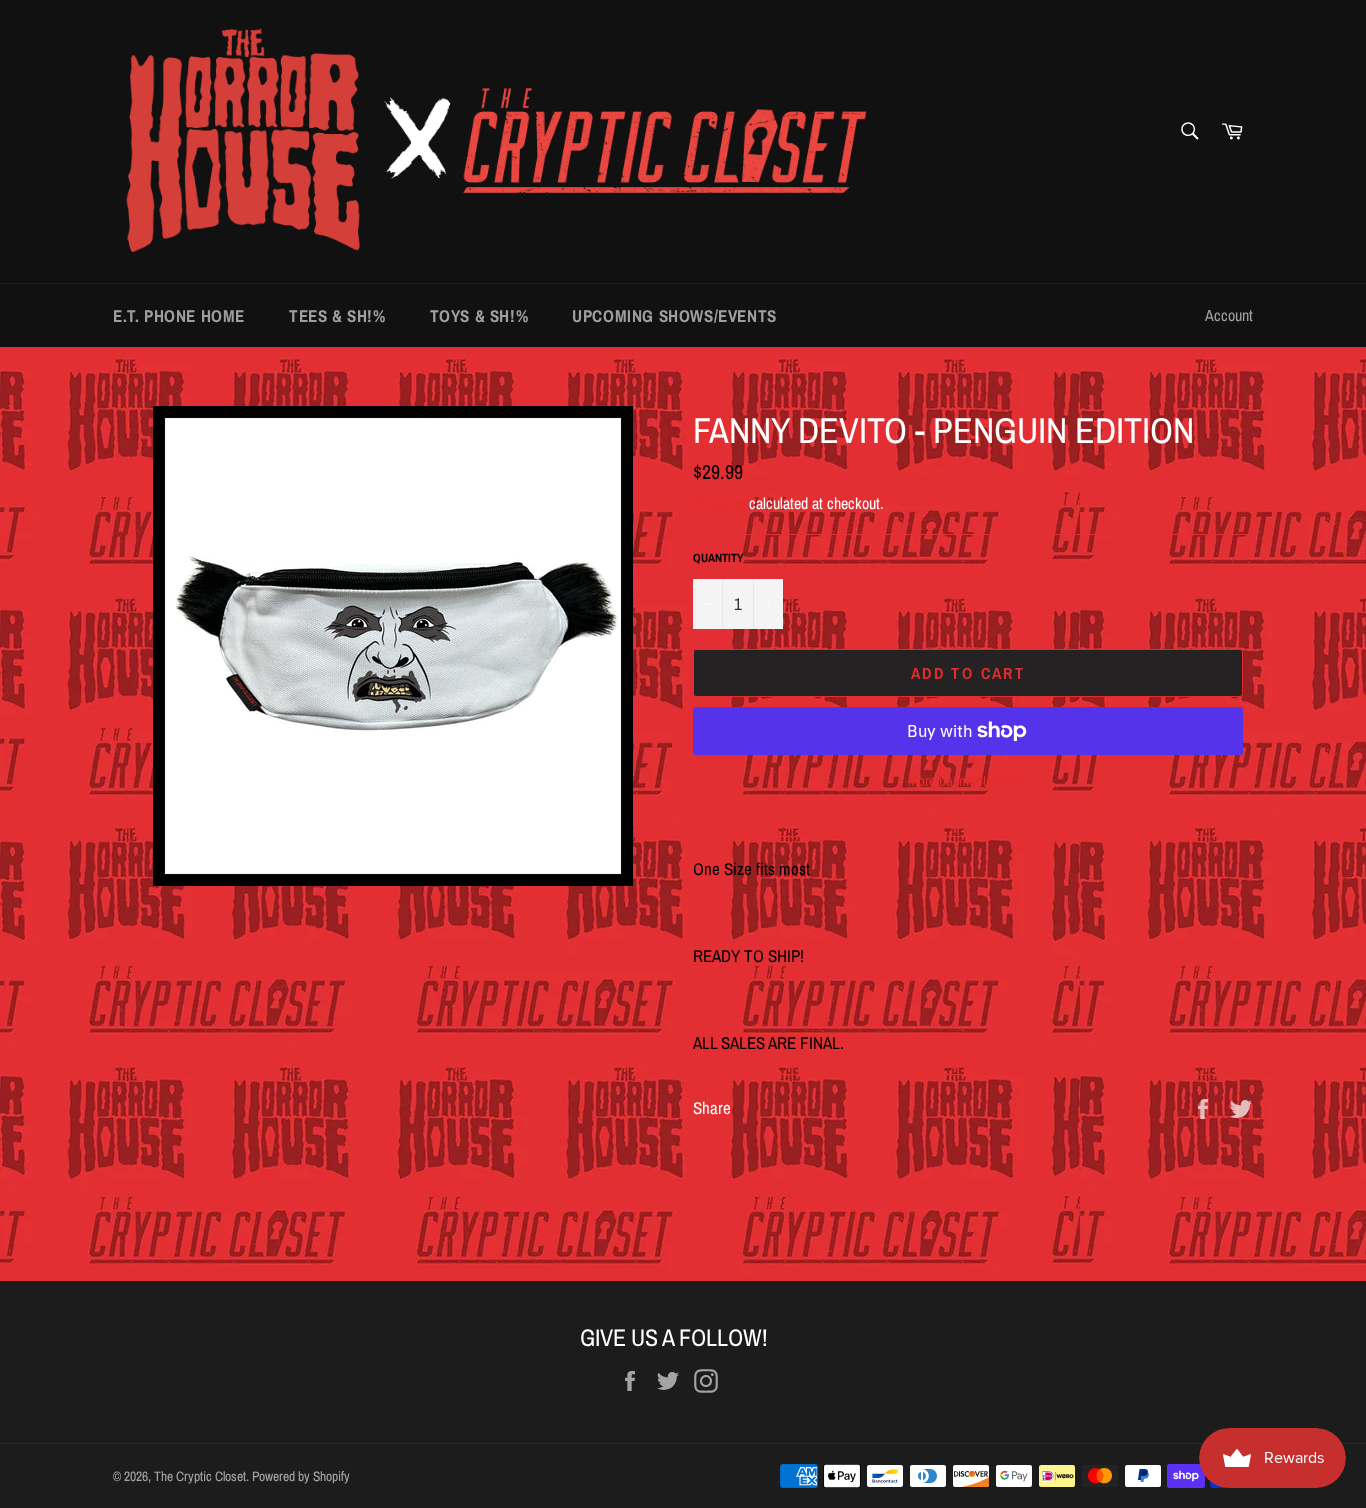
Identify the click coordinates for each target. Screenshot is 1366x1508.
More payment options (968, 781)
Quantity (718, 558)
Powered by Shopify (301, 1476)
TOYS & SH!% (479, 315)
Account (1229, 315)
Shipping (719, 503)
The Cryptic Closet (200, 1476)
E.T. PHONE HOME (179, 315)
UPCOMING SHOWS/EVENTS (674, 315)
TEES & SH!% (337, 315)
